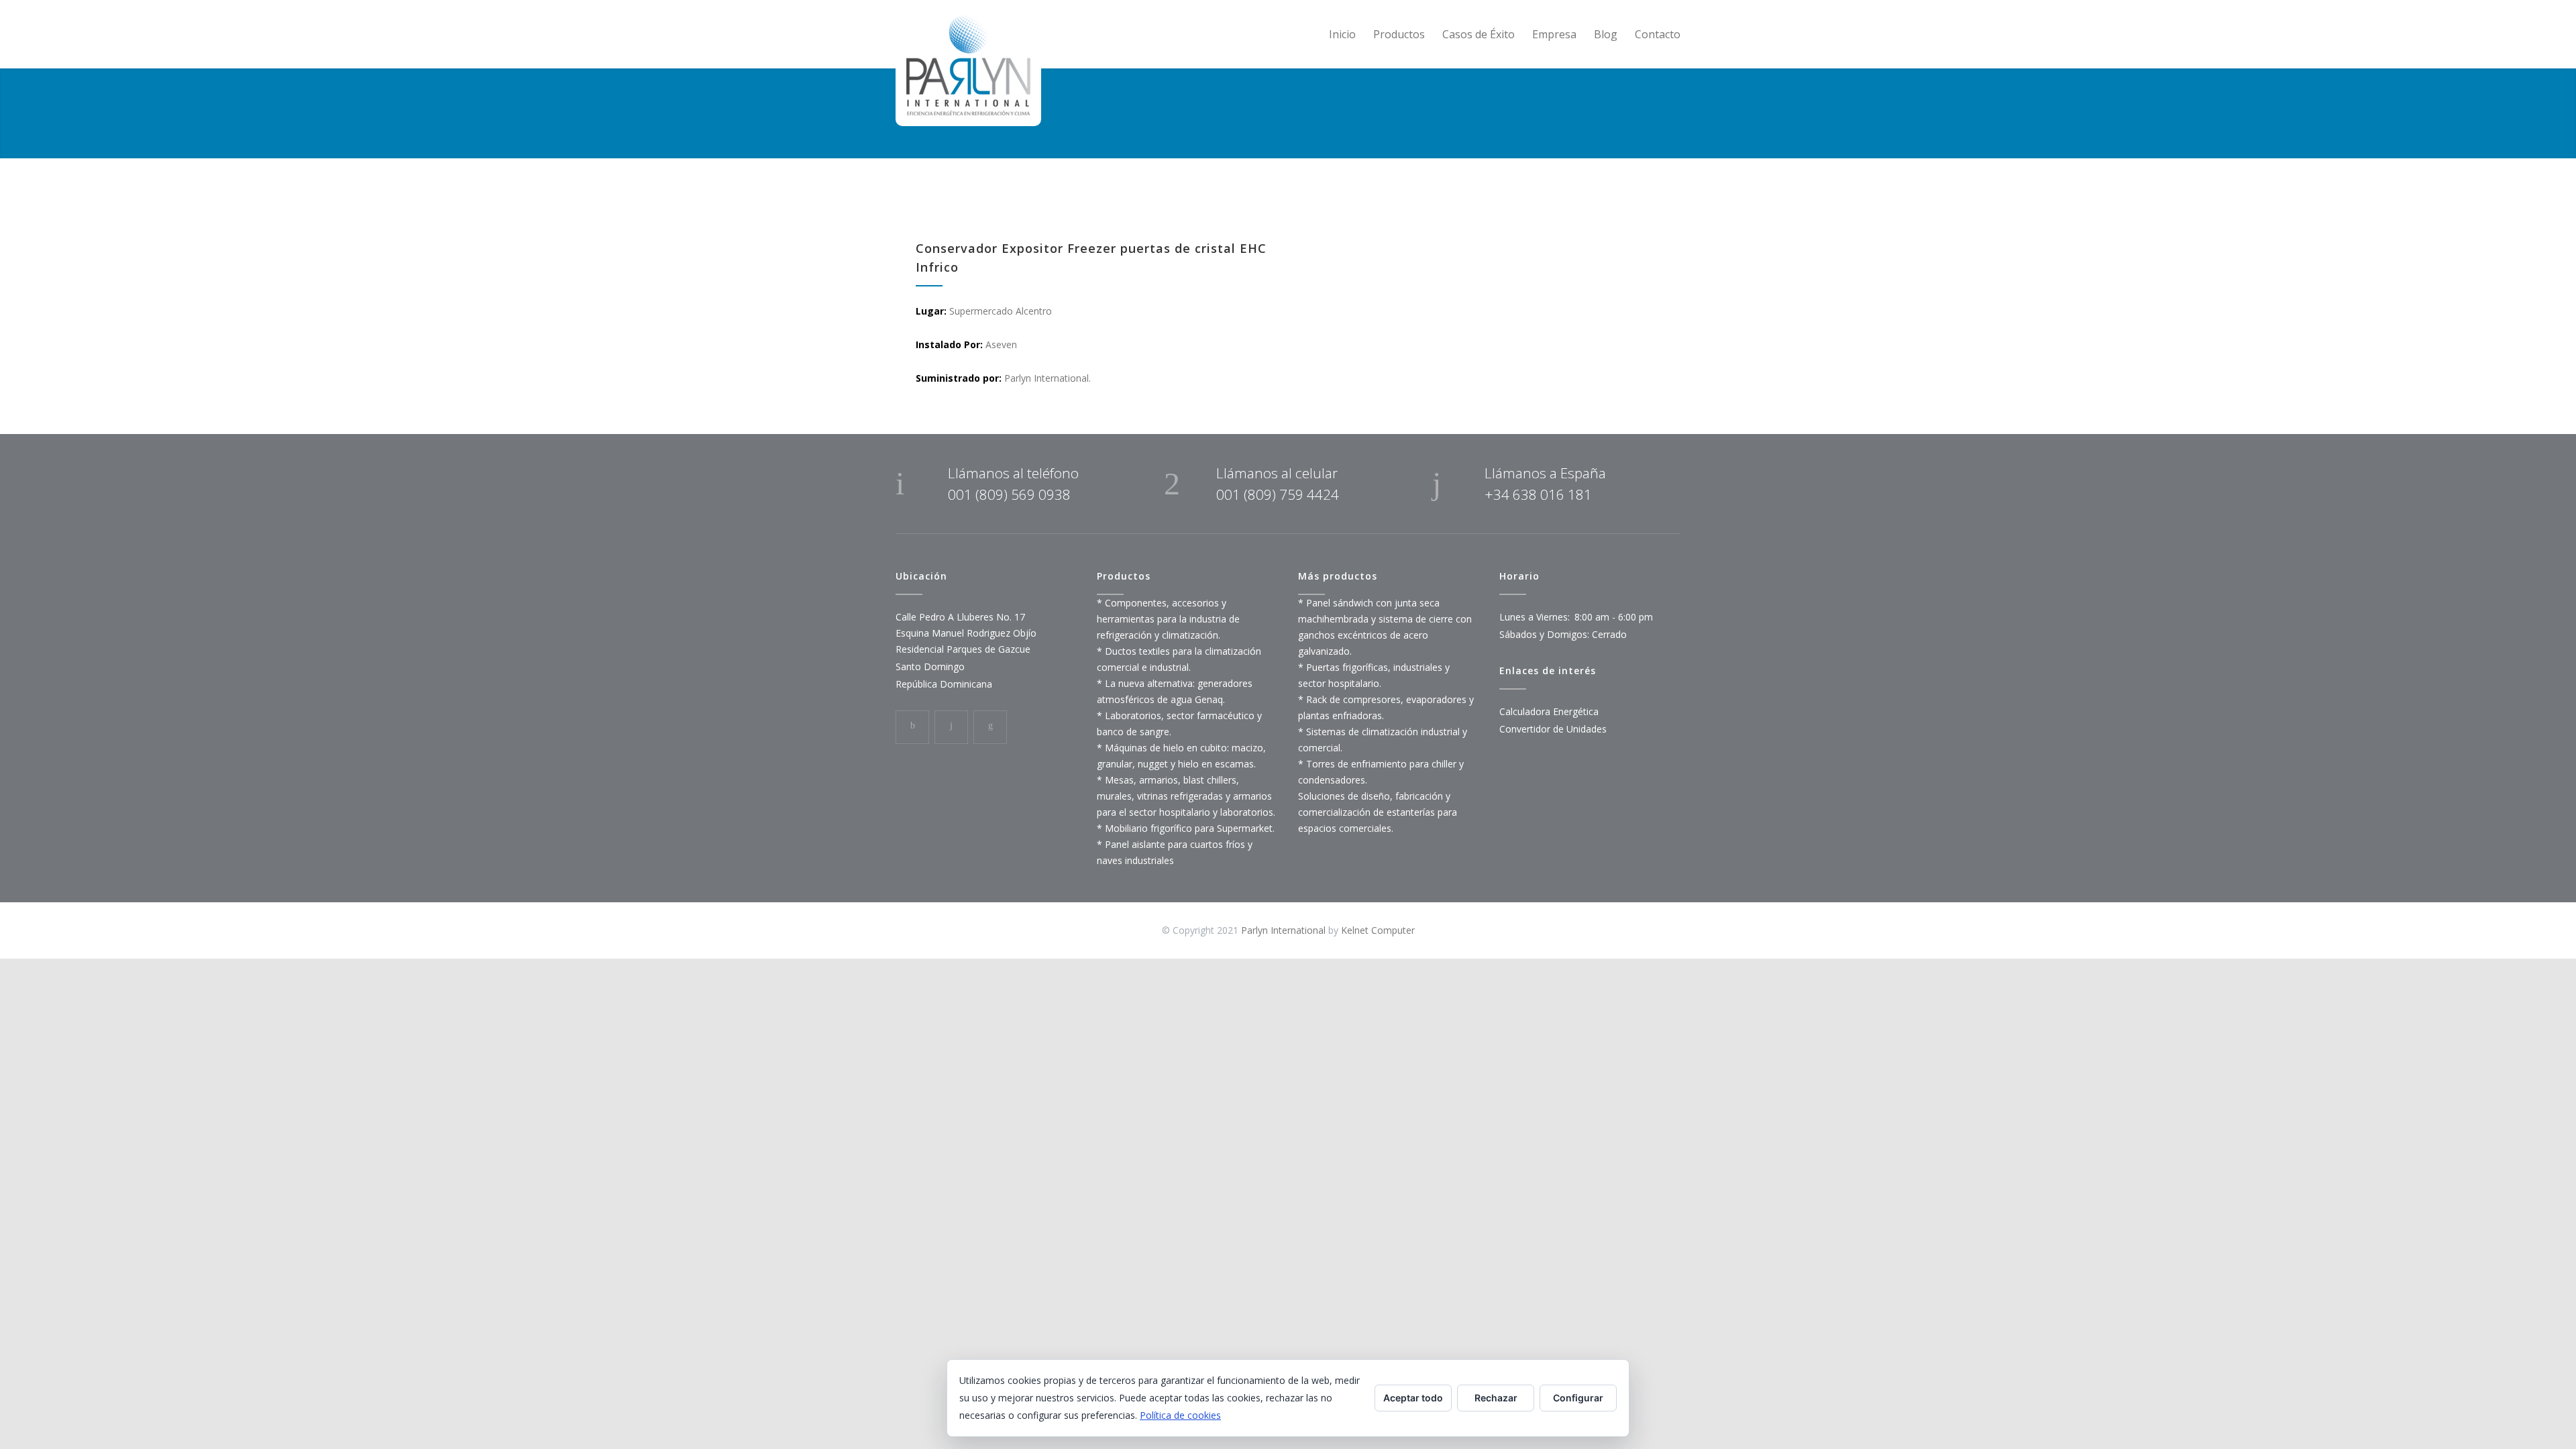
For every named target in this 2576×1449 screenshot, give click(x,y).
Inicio (1342, 34)
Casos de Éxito (1479, 34)
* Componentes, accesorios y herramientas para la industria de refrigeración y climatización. (1168, 619)
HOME (1367, 113)
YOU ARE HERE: (1318, 113)
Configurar (1578, 1398)
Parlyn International (1283, 930)
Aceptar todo (1413, 1398)
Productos (1399, 34)
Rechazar (1496, 1398)
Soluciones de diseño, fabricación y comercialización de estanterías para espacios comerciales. (1378, 812)
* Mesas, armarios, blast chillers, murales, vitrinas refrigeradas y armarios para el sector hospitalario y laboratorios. (1186, 796)
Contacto (1658, 34)
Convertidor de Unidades (1553, 729)
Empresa (1554, 34)
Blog (1606, 34)
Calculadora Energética (1549, 711)
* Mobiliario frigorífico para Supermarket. (1186, 828)
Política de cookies (1180, 1415)
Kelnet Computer (1378, 930)
